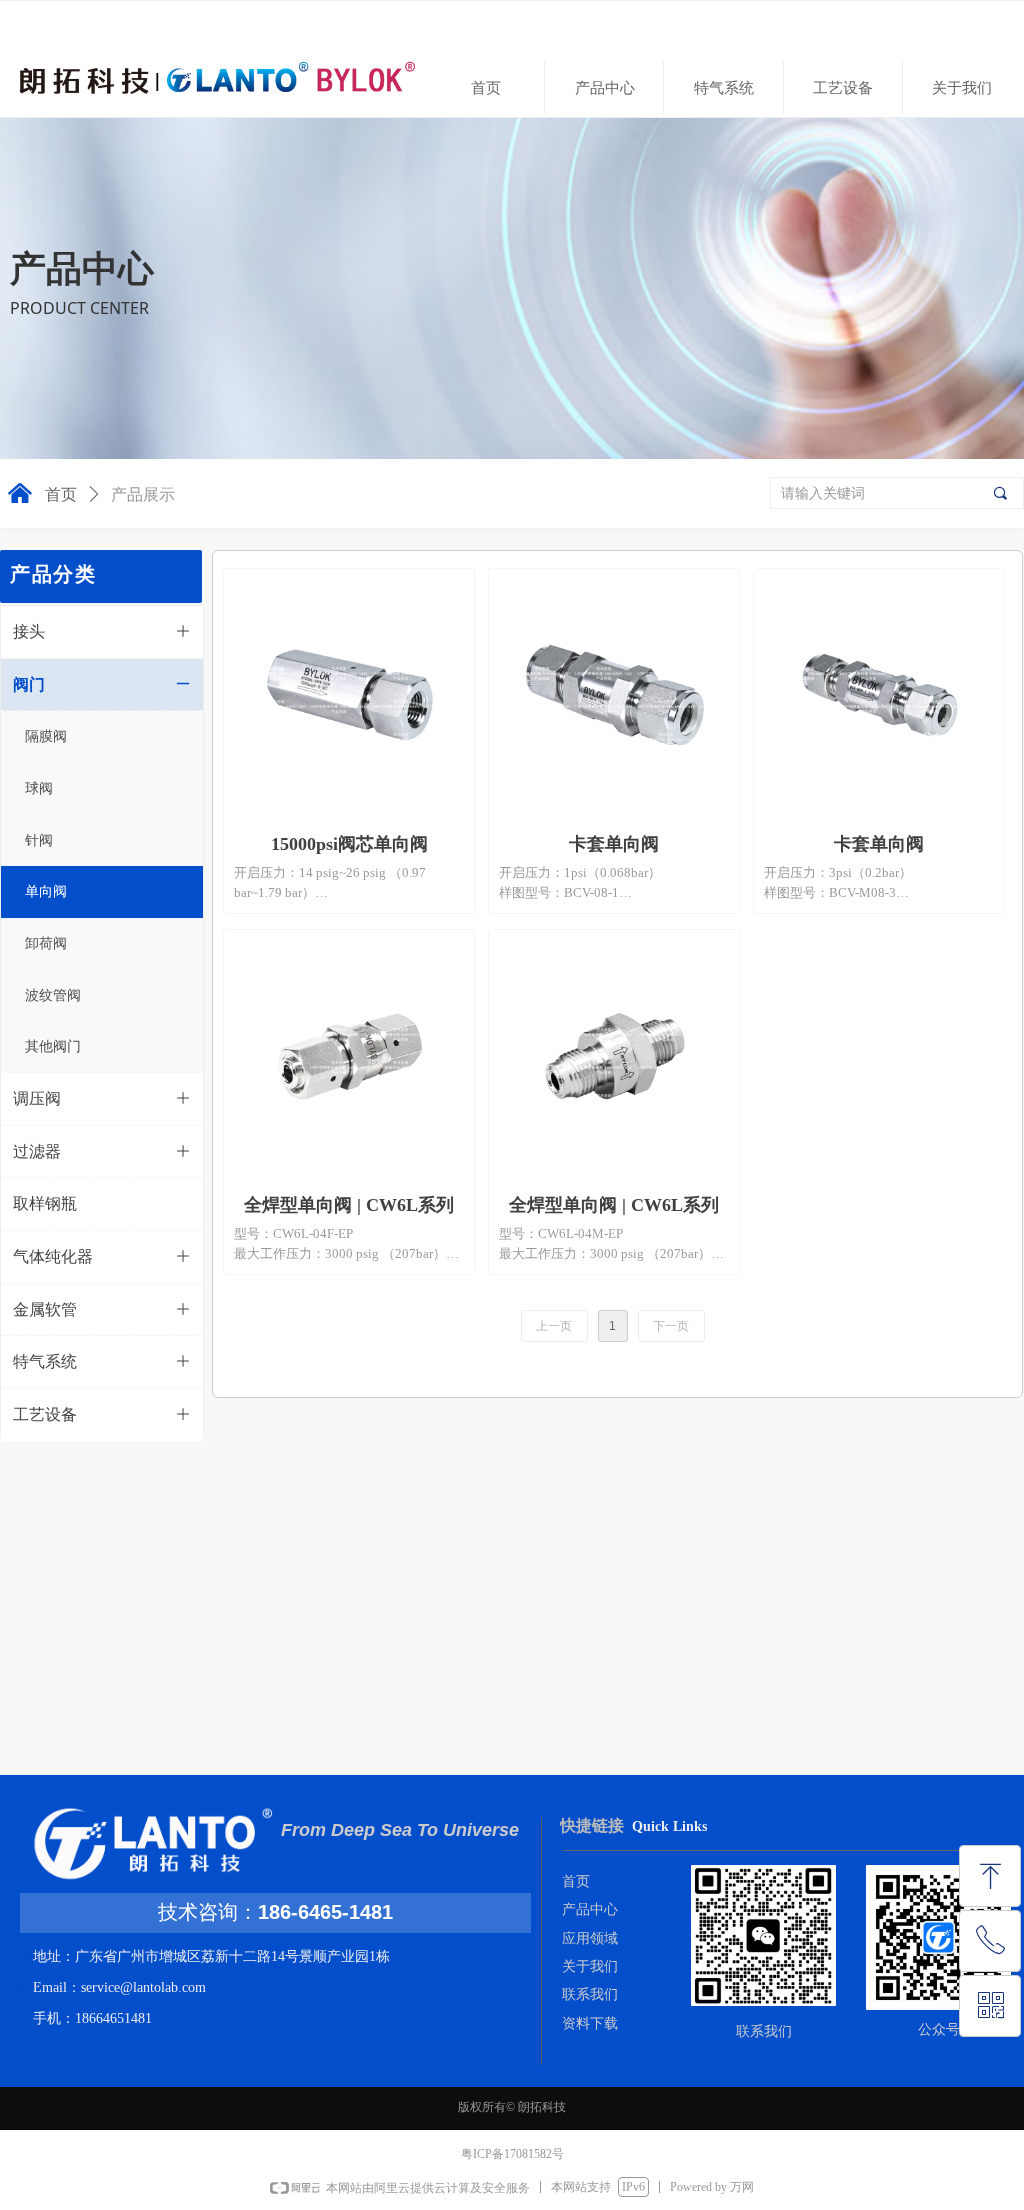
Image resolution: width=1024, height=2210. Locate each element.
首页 (61, 494)
